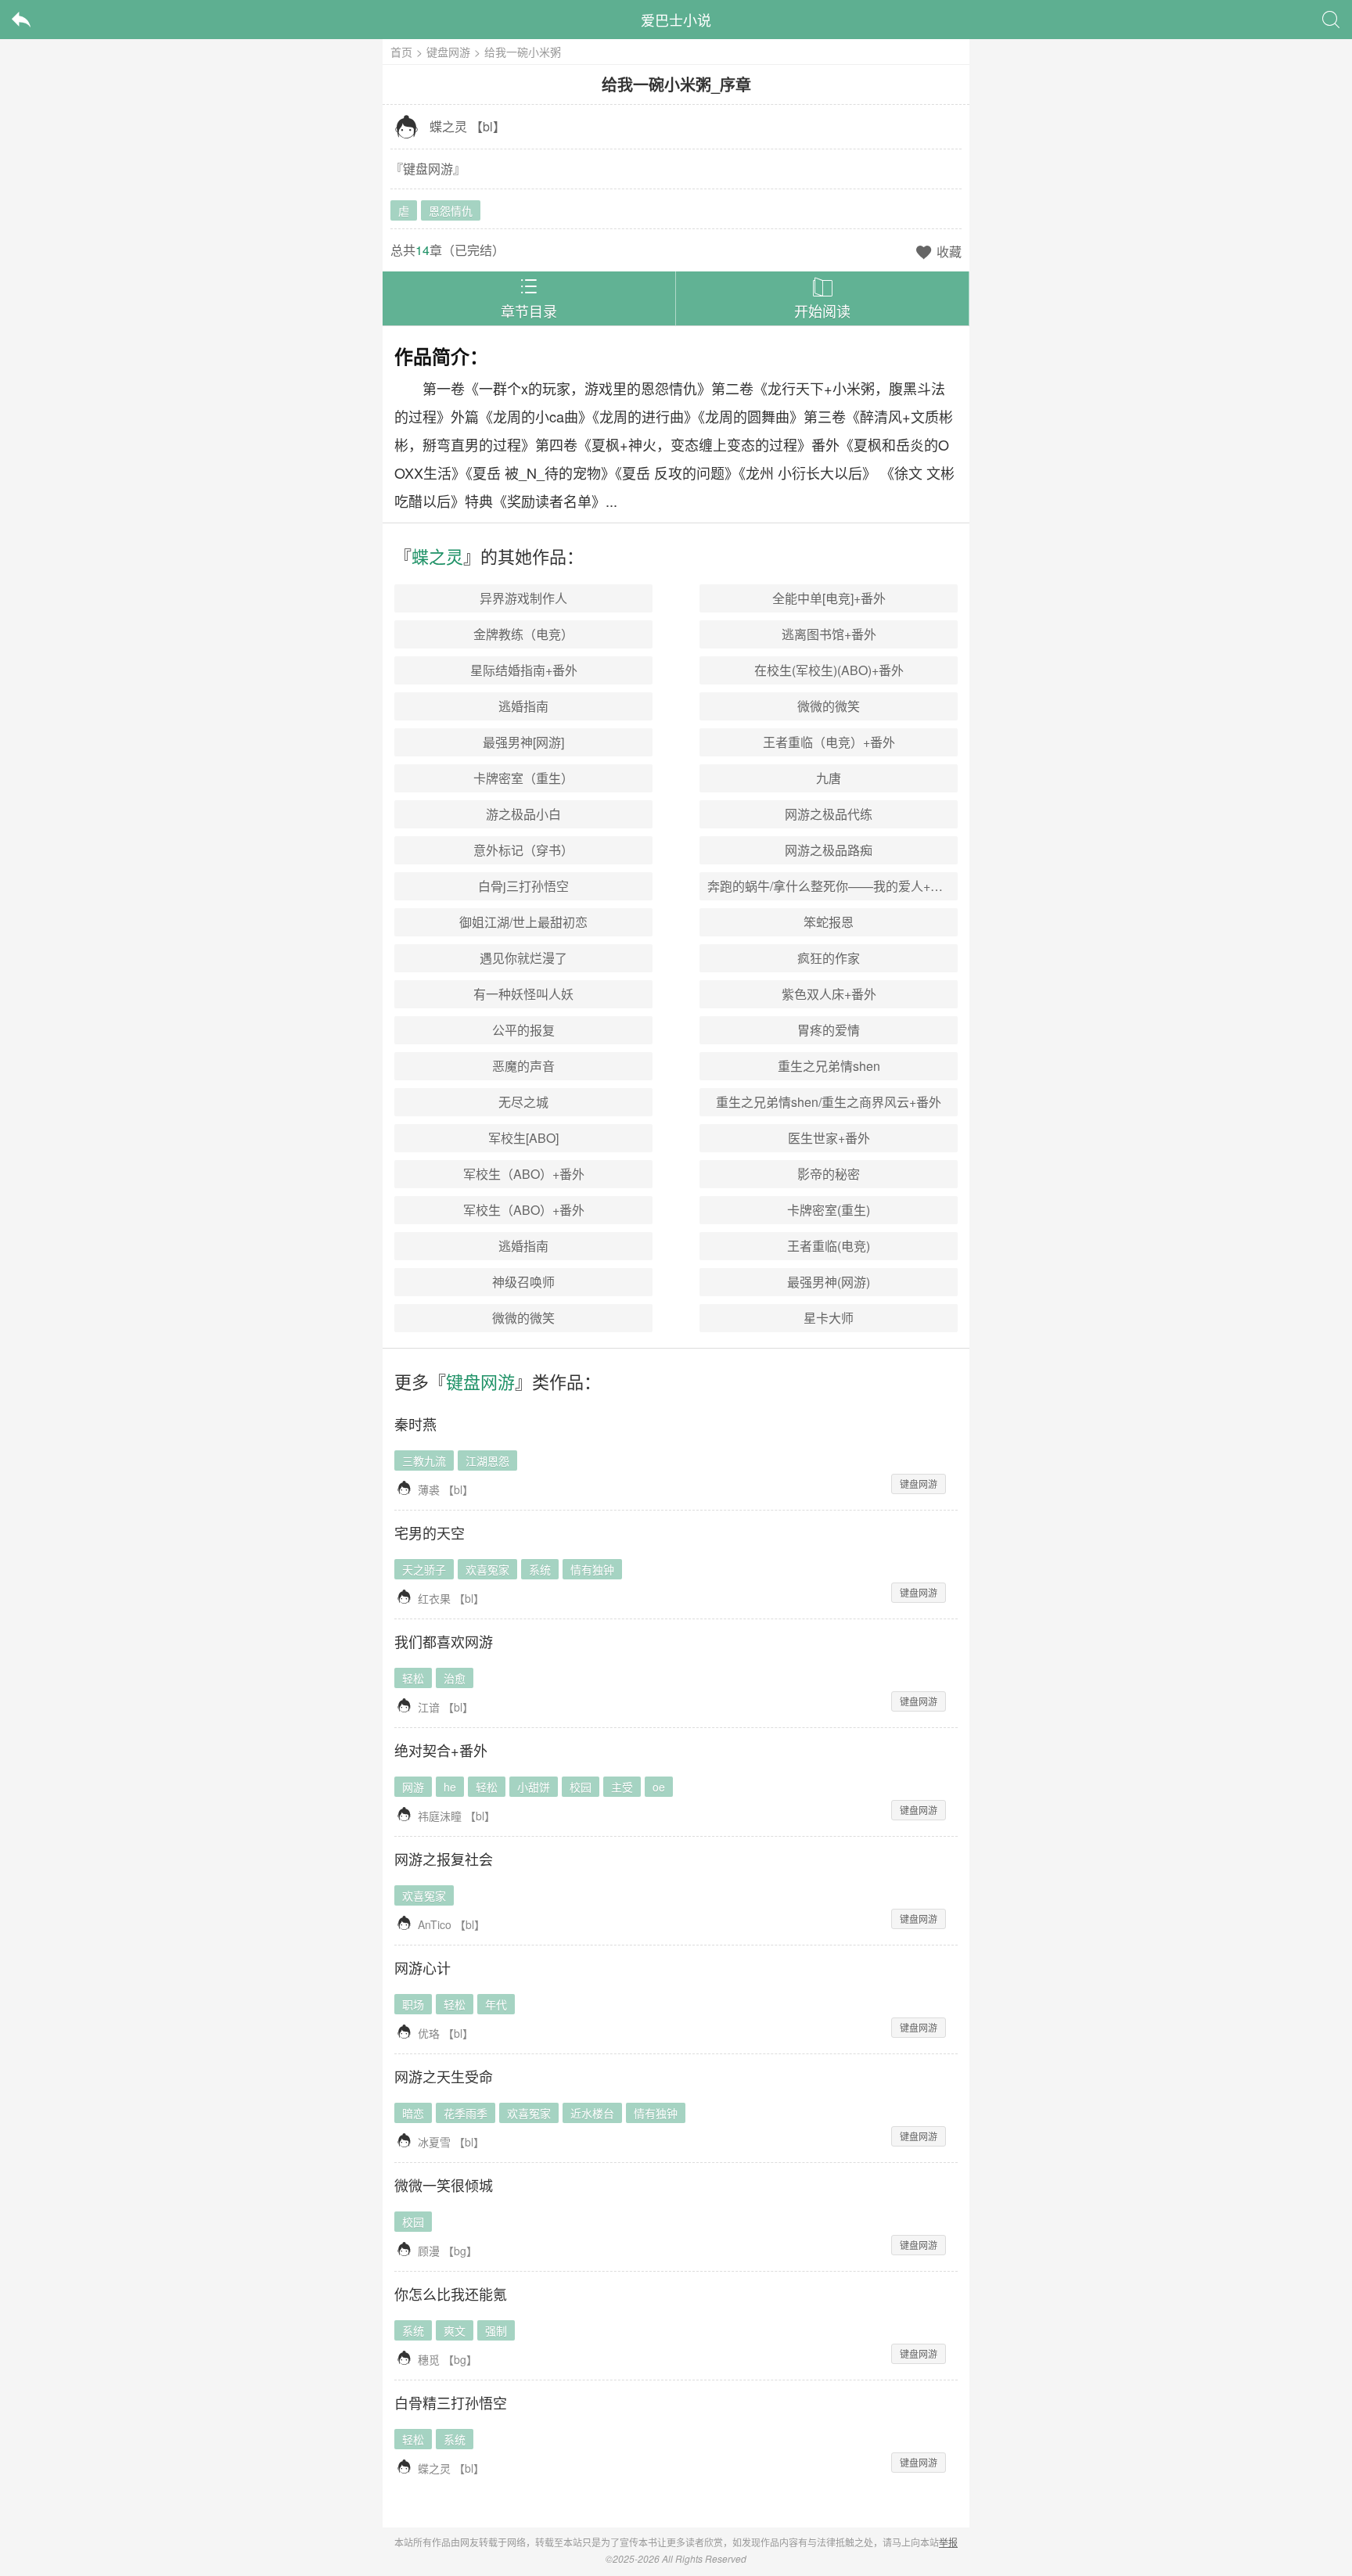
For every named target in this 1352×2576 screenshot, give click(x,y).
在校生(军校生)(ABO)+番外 (829, 670)
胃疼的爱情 (829, 1030)
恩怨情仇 (451, 210)
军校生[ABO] (523, 1138)
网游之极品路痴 (829, 850)
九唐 (829, 778)
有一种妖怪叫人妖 (523, 994)
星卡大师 (829, 1318)
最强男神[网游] (523, 742)
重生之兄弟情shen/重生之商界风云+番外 (829, 1102)
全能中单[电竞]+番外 (829, 598)
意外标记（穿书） (523, 850)
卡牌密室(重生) (829, 1210)
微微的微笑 (829, 706)
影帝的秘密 (829, 1174)
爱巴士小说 (676, 20)
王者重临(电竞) (829, 1246)
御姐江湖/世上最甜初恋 (523, 922)
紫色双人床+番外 (829, 994)
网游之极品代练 (829, 814)
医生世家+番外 (829, 1138)
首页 (401, 52)
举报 (948, 2542)
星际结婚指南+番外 (524, 670)
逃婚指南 (523, 706)
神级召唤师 (523, 1282)
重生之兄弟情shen (829, 1066)
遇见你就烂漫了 (523, 958)
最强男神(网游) (829, 1282)
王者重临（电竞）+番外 (829, 742)
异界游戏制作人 (523, 598)
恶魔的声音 (523, 1066)
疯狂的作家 (829, 958)
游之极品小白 (523, 814)
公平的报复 (523, 1030)
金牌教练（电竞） (523, 634)
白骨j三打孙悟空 (523, 886)
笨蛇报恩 (829, 922)
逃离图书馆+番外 (829, 634)
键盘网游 (448, 52)
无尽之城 (523, 1102)
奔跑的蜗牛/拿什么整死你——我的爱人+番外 (831, 886)
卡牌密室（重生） (523, 778)
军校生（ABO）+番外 (524, 1174)
